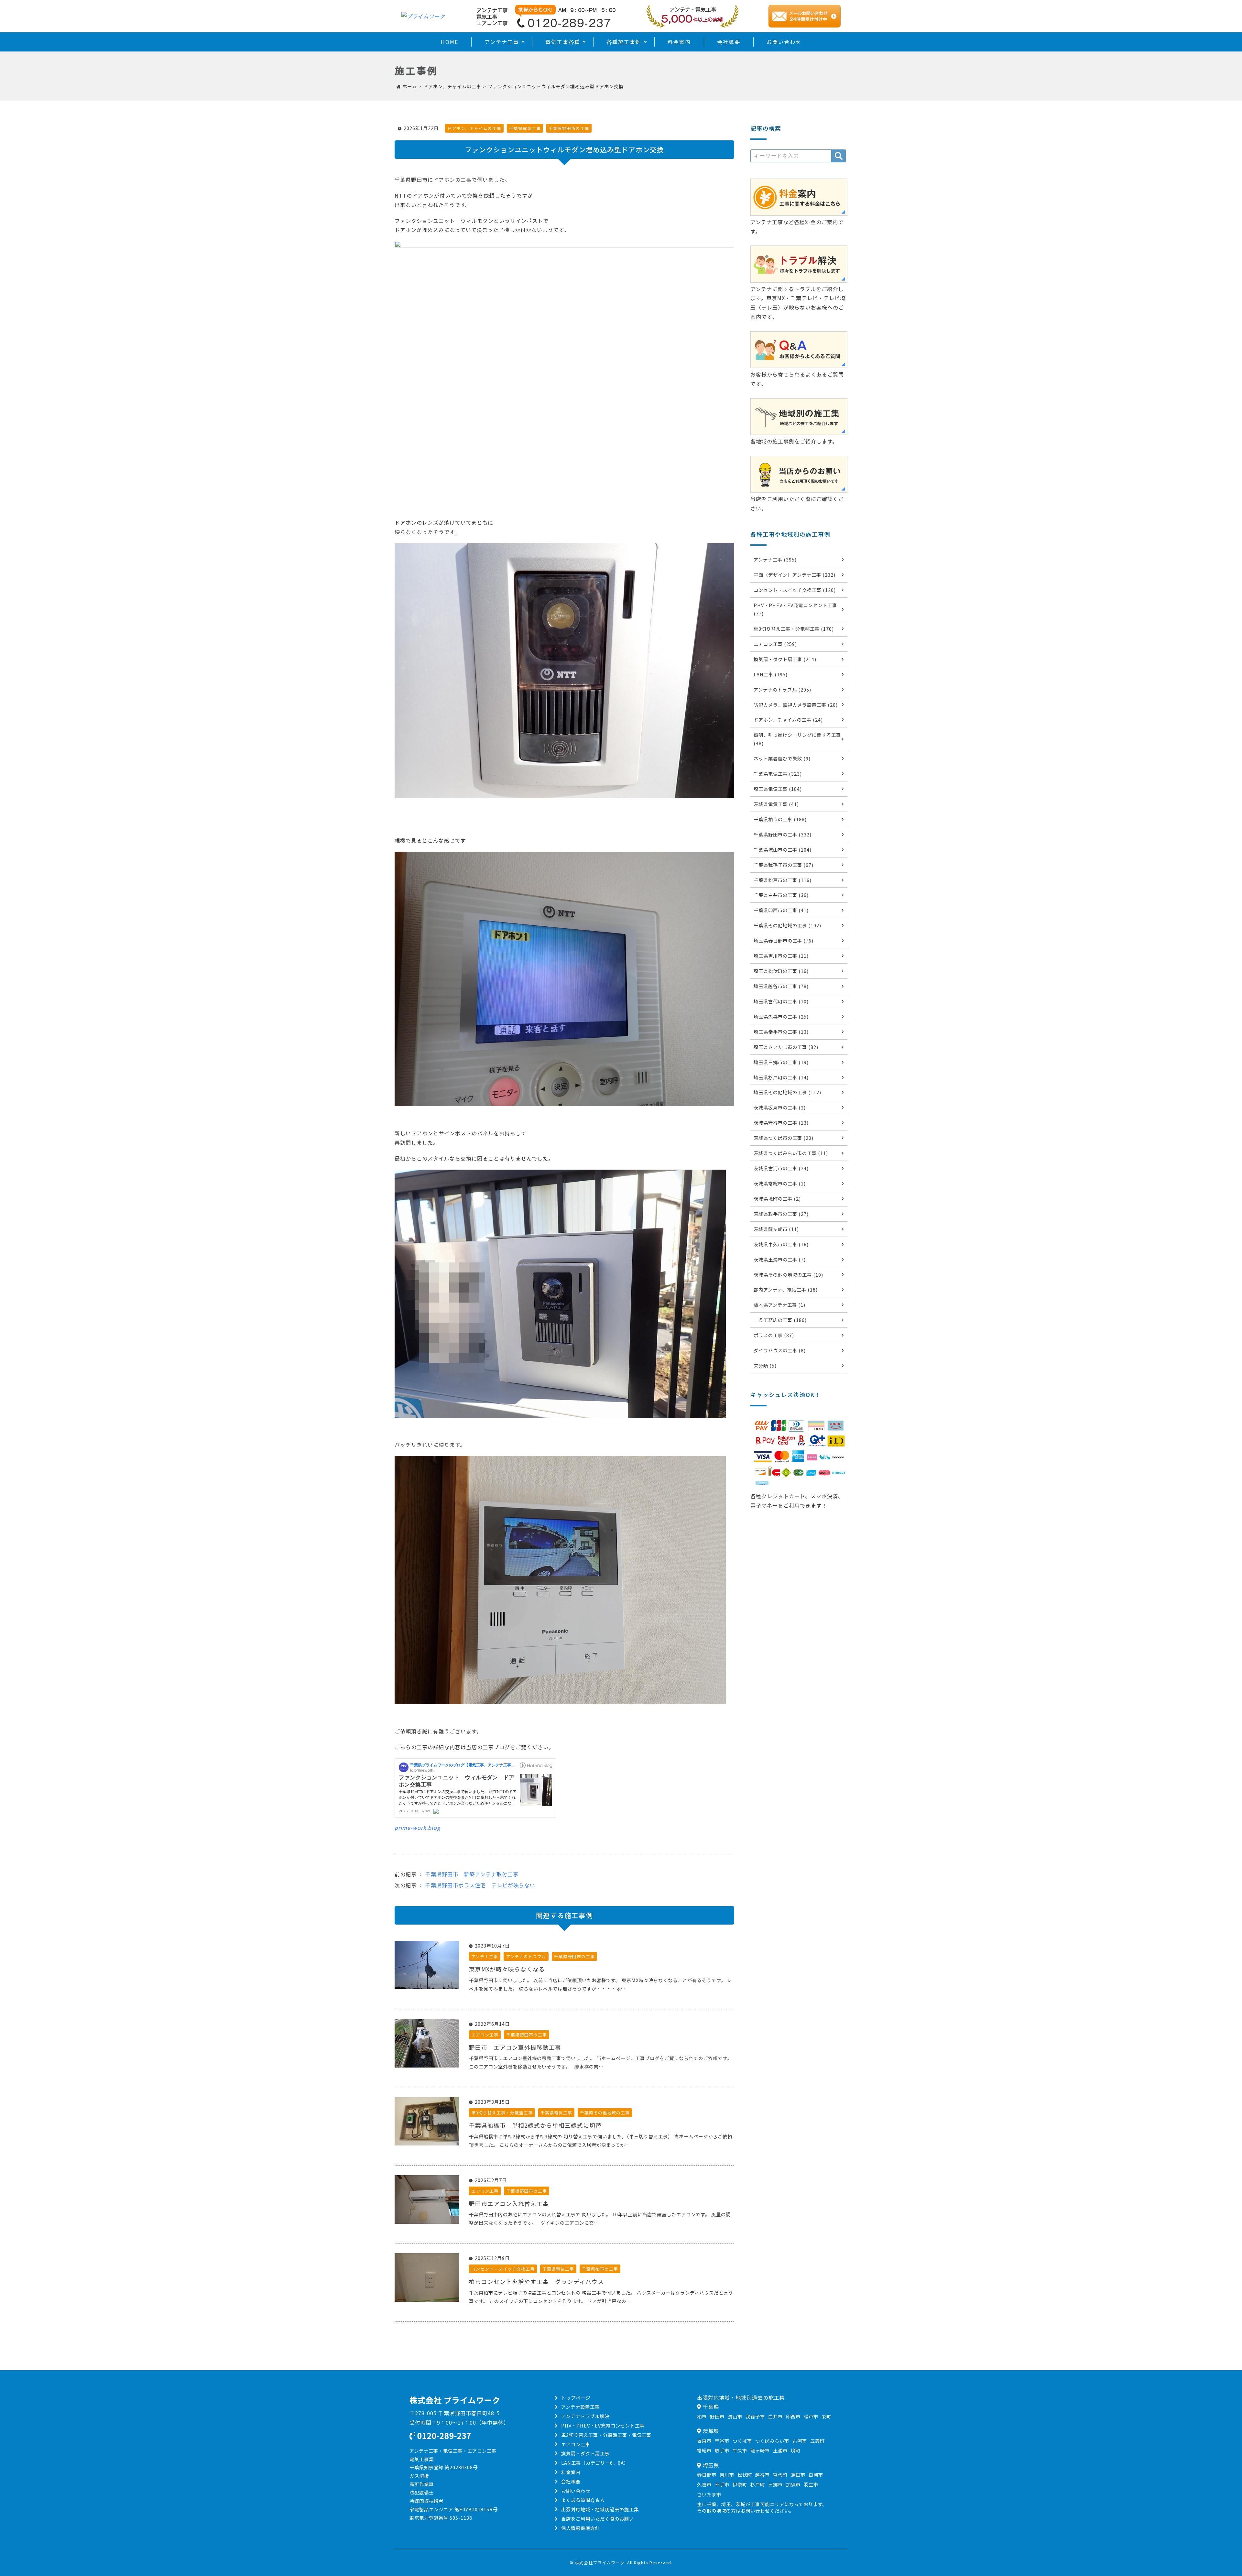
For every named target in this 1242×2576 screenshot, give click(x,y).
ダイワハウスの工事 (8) (780, 1350)
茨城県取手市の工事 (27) (781, 1214)
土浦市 (780, 2450)
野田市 (717, 2416)
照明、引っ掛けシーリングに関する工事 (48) (797, 739)
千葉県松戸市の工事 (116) (783, 880)
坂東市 (704, 2441)
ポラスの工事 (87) (774, 1335)
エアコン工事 (485, 2035)
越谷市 (763, 2475)
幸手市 (722, 2484)
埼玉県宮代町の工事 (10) (781, 1001)
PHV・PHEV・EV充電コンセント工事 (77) (795, 609)
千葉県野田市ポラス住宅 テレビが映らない (480, 1885)
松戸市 (811, 2416)
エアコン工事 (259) (775, 644)
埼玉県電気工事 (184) (778, 789)
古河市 (800, 2441)
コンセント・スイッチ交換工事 (503, 2269)
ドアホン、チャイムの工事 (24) (788, 720)
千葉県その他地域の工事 (605, 2113)
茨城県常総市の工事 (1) (780, 1183)
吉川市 (727, 2475)
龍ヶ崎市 (760, 2450)
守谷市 (722, 2441)
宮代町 (780, 2475)
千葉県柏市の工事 (600, 2269)
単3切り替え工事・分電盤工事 (502, 2113)
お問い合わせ (784, 42)
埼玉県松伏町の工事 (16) (781, 971)
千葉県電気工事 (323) (778, 774)
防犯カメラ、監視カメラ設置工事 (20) (796, 705)
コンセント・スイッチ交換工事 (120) (795, 590)
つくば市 (742, 2441)
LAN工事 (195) (771, 674)
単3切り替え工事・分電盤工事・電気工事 (606, 2435)
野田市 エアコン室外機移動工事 (515, 2047)
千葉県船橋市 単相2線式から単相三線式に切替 (535, 2125)
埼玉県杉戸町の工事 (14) (781, 1077)
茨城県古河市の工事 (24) (781, 1168)
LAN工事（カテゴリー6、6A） (595, 2463)
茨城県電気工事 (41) (776, 804)
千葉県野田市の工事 (569, 128)
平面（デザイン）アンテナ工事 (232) (795, 575)
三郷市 (775, 2484)
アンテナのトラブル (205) (782, 689)
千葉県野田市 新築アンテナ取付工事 (472, 1874)
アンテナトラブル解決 (585, 2416)
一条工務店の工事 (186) (780, 1320)
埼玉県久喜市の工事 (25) (781, 1016)
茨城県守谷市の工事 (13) (781, 1123)
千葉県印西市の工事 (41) (781, 910)
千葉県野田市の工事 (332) (783, 834)
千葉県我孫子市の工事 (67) (784, 865)
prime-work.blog (417, 1828)
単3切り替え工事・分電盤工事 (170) (794, 629)
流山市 (735, 2416)
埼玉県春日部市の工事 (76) (784, 940)
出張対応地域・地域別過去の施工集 (600, 2509)
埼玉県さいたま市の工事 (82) (786, 1047)
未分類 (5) (765, 1365)
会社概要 (729, 42)
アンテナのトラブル (526, 1956)
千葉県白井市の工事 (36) (781, 895)
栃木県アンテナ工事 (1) (779, 1305)
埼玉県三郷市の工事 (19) (781, 1062)
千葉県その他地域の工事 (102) (787, 925)
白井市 (775, 2416)
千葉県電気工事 (525, 128)
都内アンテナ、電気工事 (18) (786, 1289)
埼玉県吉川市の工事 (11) (781, 956)
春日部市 (707, 2475)
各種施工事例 (624, 42)
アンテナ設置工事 (580, 2407)
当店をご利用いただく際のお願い (598, 2519)
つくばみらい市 (772, 2441)
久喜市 (704, 2484)
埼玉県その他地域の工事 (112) (787, 1092)
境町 (796, 2450)
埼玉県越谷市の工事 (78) (781, 986)
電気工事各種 (563, 42)
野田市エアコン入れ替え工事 (509, 2204)
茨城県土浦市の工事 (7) (780, 1259)
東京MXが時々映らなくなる (507, 1969)
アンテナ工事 (502, 42)
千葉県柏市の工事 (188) (780, 819)
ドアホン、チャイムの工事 (474, 128)
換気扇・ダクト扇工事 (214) (785, 659)
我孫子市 (755, 2416)
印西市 (793, 2416)
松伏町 (745, 2475)
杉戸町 (758, 2484)
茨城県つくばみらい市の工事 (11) (791, 1153)
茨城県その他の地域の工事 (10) (788, 1275)
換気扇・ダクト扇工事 (585, 2453)
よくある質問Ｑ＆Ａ (583, 2500)
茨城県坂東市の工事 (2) (780, 1107)
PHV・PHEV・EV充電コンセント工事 (603, 2425)
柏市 (702, 2416)
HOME (450, 42)
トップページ (576, 2398)
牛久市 (740, 2450)
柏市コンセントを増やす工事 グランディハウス (536, 2281)
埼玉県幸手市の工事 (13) (781, 1032)
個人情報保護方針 (581, 2528)
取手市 (722, 2450)
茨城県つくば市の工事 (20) (784, 1138)
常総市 (704, 2450)
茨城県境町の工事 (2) (777, 1199)
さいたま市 (709, 2494)
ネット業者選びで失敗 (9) (782, 758)
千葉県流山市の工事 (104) (783, 850)
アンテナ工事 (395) (775, 559)
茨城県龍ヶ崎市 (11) (776, 1229)
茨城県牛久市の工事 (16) (781, 1244)
